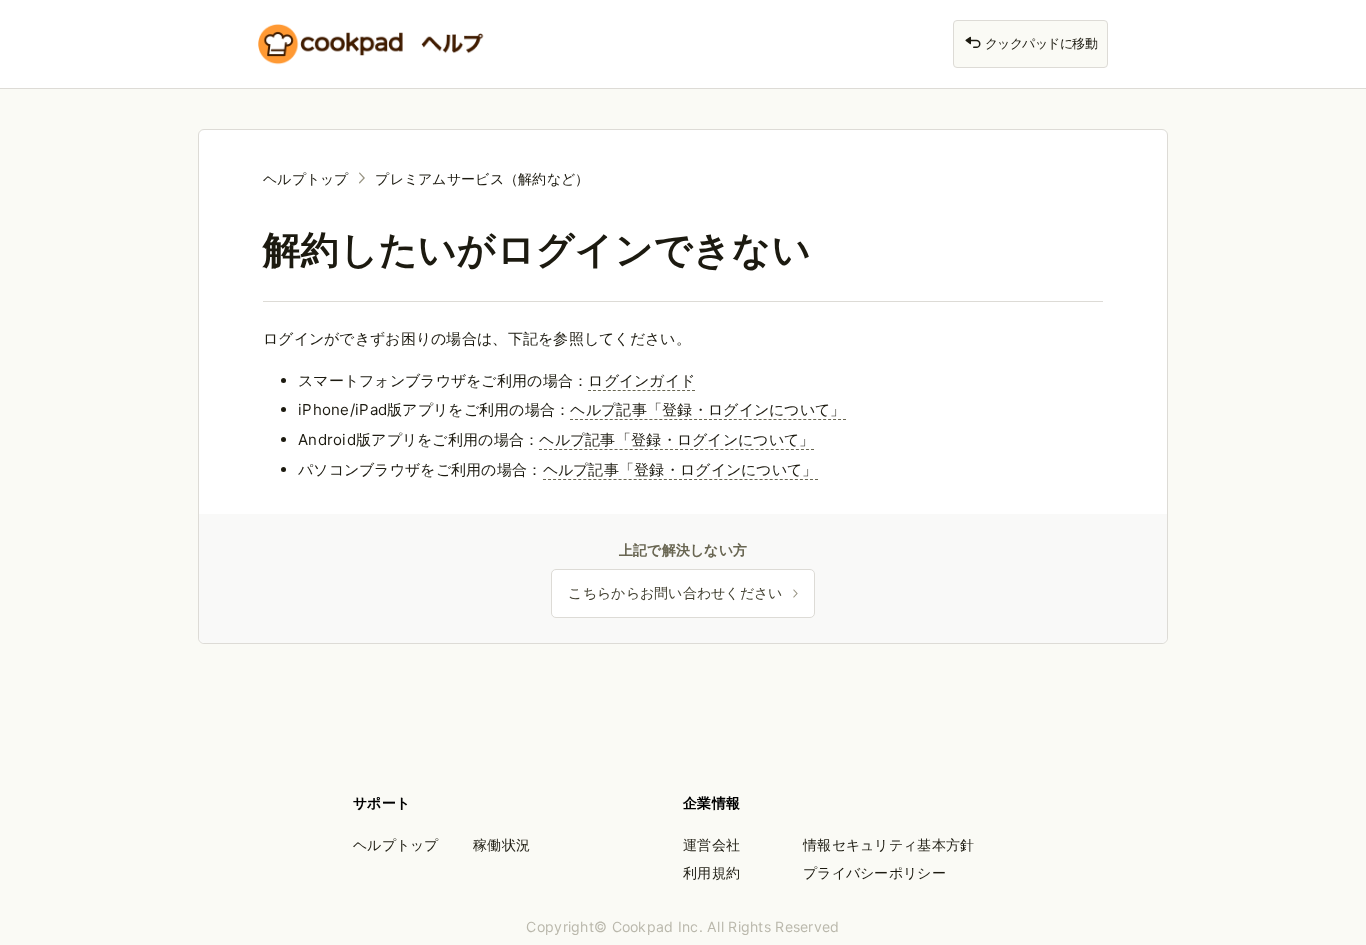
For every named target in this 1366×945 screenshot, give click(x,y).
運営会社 (711, 844)
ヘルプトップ (306, 178)
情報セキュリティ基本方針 (888, 844)
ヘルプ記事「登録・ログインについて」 (707, 409)
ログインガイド (641, 380)
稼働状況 (501, 844)
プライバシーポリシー (874, 872)
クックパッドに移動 (1039, 43)
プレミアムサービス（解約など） (482, 178)
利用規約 (711, 872)
